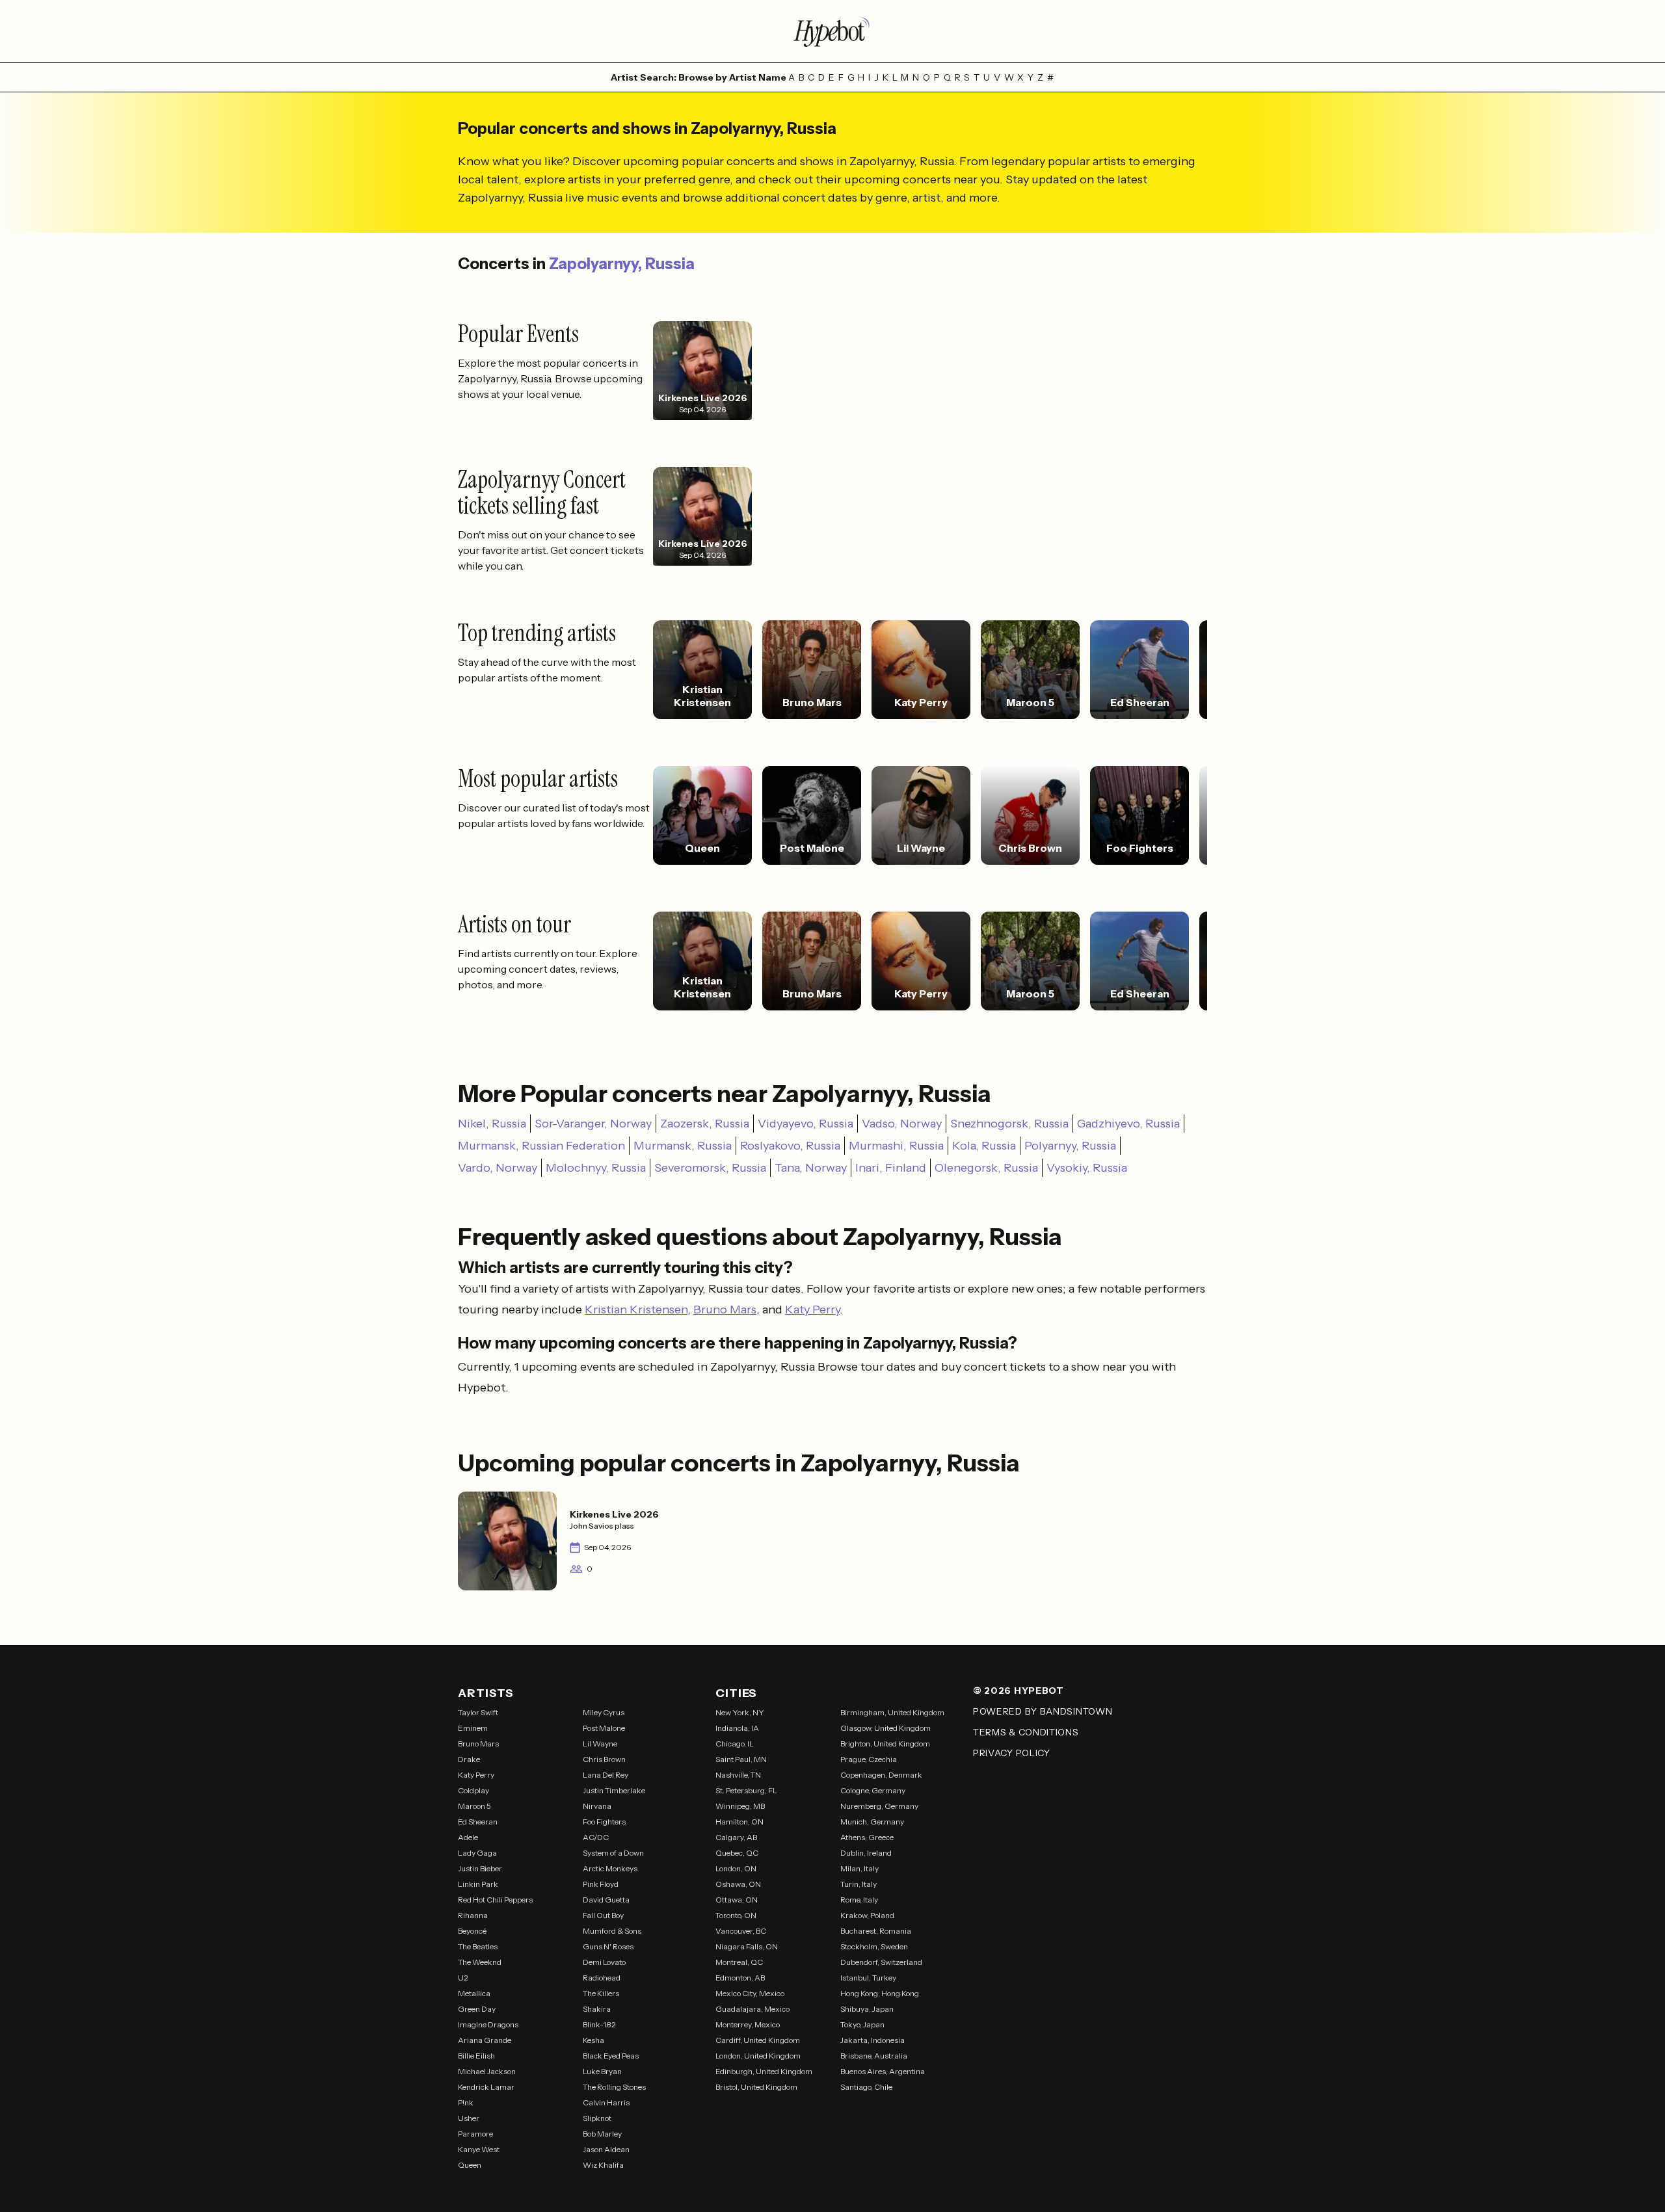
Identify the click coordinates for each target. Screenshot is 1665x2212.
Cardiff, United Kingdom (758, 2040)
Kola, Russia (984, 1146)
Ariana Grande (485, 2040)
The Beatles (478, 1946)
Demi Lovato (604, 1962)
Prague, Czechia (869, 1759)
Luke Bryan (602, 2071)
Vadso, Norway (902, 1124)
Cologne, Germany (873, 1790)
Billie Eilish (476, 2056)
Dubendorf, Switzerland (881, 1962)
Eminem (473, 1728)
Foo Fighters (604, 1822)
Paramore (475, 2134)
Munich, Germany (872, 1822)
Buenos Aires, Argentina (883, 2071)
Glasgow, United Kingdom (886, 1728)
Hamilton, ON (739, 1822)
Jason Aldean (606, 2149)
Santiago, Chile (866, 2087)
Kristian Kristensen (636, 1310)
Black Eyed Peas (611, 2056)
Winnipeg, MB (740, 1806)
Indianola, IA (737, 1728)
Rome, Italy (859, 1900)
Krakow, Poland (867, 1915)
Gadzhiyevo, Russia (1128, 1124)
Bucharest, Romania (876, 1931)
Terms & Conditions (1026, 1732)
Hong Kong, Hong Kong (880, 1993)
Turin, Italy (859, 1884)
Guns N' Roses (608, 1946)
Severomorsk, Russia (710, 1168)
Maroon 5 (474, 1806)
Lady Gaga (477, 1853)
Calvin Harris (606, 2102)
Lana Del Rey (606, 1775)
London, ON (736, 1868)
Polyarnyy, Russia (1070, 1146)
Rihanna (473, 1915)
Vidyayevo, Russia (806, 1124)
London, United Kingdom (758, 2056)
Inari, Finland (891, 1168)
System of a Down (613, 1853)
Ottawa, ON (737, 1900)
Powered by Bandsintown (1043, 1711)
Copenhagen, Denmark (881, 1775)
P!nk (466, 2102)
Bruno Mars (725, 1310)
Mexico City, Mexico (750, 1993)
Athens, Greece (867, 1837)
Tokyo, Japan (862, 2024)
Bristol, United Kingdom (756, 2087)
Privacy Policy (1012, 1753)
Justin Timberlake (614, 1790)
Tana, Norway (811, 1168)
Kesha (593, 2040)
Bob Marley (602, 2134)
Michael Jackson (487, 2071)
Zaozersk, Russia (705, 1124)
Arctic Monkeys (610, 1868)
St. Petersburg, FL (746, 1790)
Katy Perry (812, 1310)
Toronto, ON (736, 1915)
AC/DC (596, 1837)
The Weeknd (480, 1962)
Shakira (597, 2009)
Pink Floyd (601, 1884)
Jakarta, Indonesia (872, 2040)
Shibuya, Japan (867, 2009)
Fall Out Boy (603, 1915)
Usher (469, 2118)
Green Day (477, 2009)
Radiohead (602, 1978)
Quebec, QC (737, 1853)
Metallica (474, 1993)
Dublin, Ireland (866, 1853)
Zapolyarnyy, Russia (622, 264)
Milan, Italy (859, 1868)
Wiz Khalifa (603, 2165)
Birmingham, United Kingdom (892, 1712)
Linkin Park (478, 1884)
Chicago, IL (735, 1744)
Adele (468, 1837)
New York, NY (740, 1712)
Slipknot (597, 2118)
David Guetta (606, 1900)
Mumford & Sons (612, 1931)
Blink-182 (599, 2024)
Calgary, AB (736, 1837)
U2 (463, 1978)
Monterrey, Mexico (748, 2024)
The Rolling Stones (614, 2087)
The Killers (601, 1993)
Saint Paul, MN (741, 1759)
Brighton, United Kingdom (885, 1744)
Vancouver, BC (741, 1931)
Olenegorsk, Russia (986, 1168)
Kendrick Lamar (486, 2087)
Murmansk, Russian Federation (541, 1146)
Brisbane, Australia (874, 2056)
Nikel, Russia (492, 1124)
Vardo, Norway (498, 1168)
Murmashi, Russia (896, 1146)
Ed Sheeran (478, 1822)
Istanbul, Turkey (868, 1978)
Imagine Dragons (488, 2024)
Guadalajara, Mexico (753, 2009)
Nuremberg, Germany (879, 1806)
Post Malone (604, 1728)
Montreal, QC (739, 1962)
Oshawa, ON (738, 1884)
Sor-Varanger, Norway (593, 1124)
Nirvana (597, 1806)
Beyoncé (472, 1931)
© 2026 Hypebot (1019, 1691)
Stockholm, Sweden (874, 1946)
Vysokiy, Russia (1087, 1168)
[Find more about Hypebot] (832, 31)
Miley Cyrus (604, 1712)
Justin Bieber (480, 1868)
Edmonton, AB (740, 1978)
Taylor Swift (478, 1712)
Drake (469, 1759)
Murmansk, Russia (683, 1146)
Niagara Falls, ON (747, 1946)
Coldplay (473, 1790)
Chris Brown (604, 1759)
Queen (470, 2165)
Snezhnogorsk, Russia (1009, 1124)
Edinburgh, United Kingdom (764, 2071)
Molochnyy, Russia (596, 1168)
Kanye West (479, 2149)
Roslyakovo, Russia (790, 1146)
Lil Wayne (600, 1744)
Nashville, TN (738, 1775)
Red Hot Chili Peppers (495, 1900)
